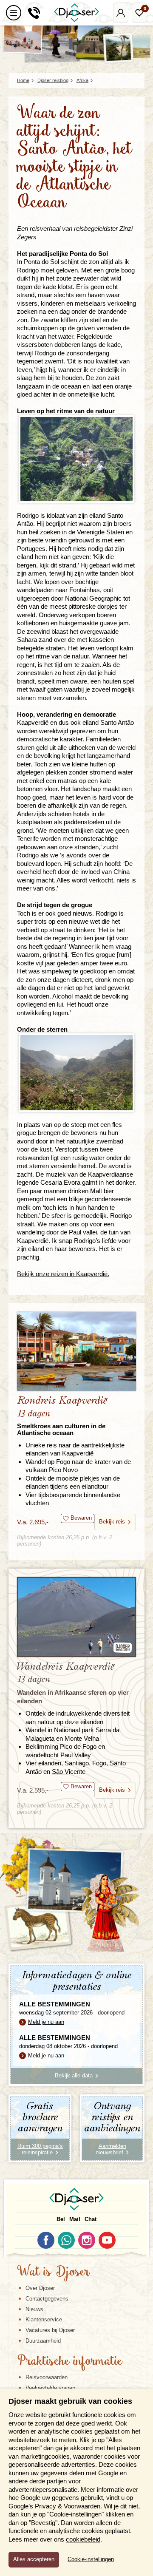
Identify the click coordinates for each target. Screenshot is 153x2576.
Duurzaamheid (43, 2341)
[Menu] (14, 13)
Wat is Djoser (53, 2272)
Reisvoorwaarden (47, 2377)
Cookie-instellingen (91, 2559)
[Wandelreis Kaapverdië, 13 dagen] (76, 1617)
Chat (91, 2219)
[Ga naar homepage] (76, 13)
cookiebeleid (83, 2539)
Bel (61, 2219)
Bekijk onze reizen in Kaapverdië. (63, 1274)
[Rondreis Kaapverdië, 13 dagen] (76, 1352)
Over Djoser (40, 2288)
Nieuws (34, 2309)
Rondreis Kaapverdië (62, 1416)
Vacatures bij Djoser (50, 2330)
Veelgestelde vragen (50, 2388)
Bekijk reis (112, 1522)
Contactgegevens (47, 2299)
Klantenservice (44, 2319)
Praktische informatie (70, 2362)
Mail (75, 2219)
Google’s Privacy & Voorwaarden (54, 2506)
